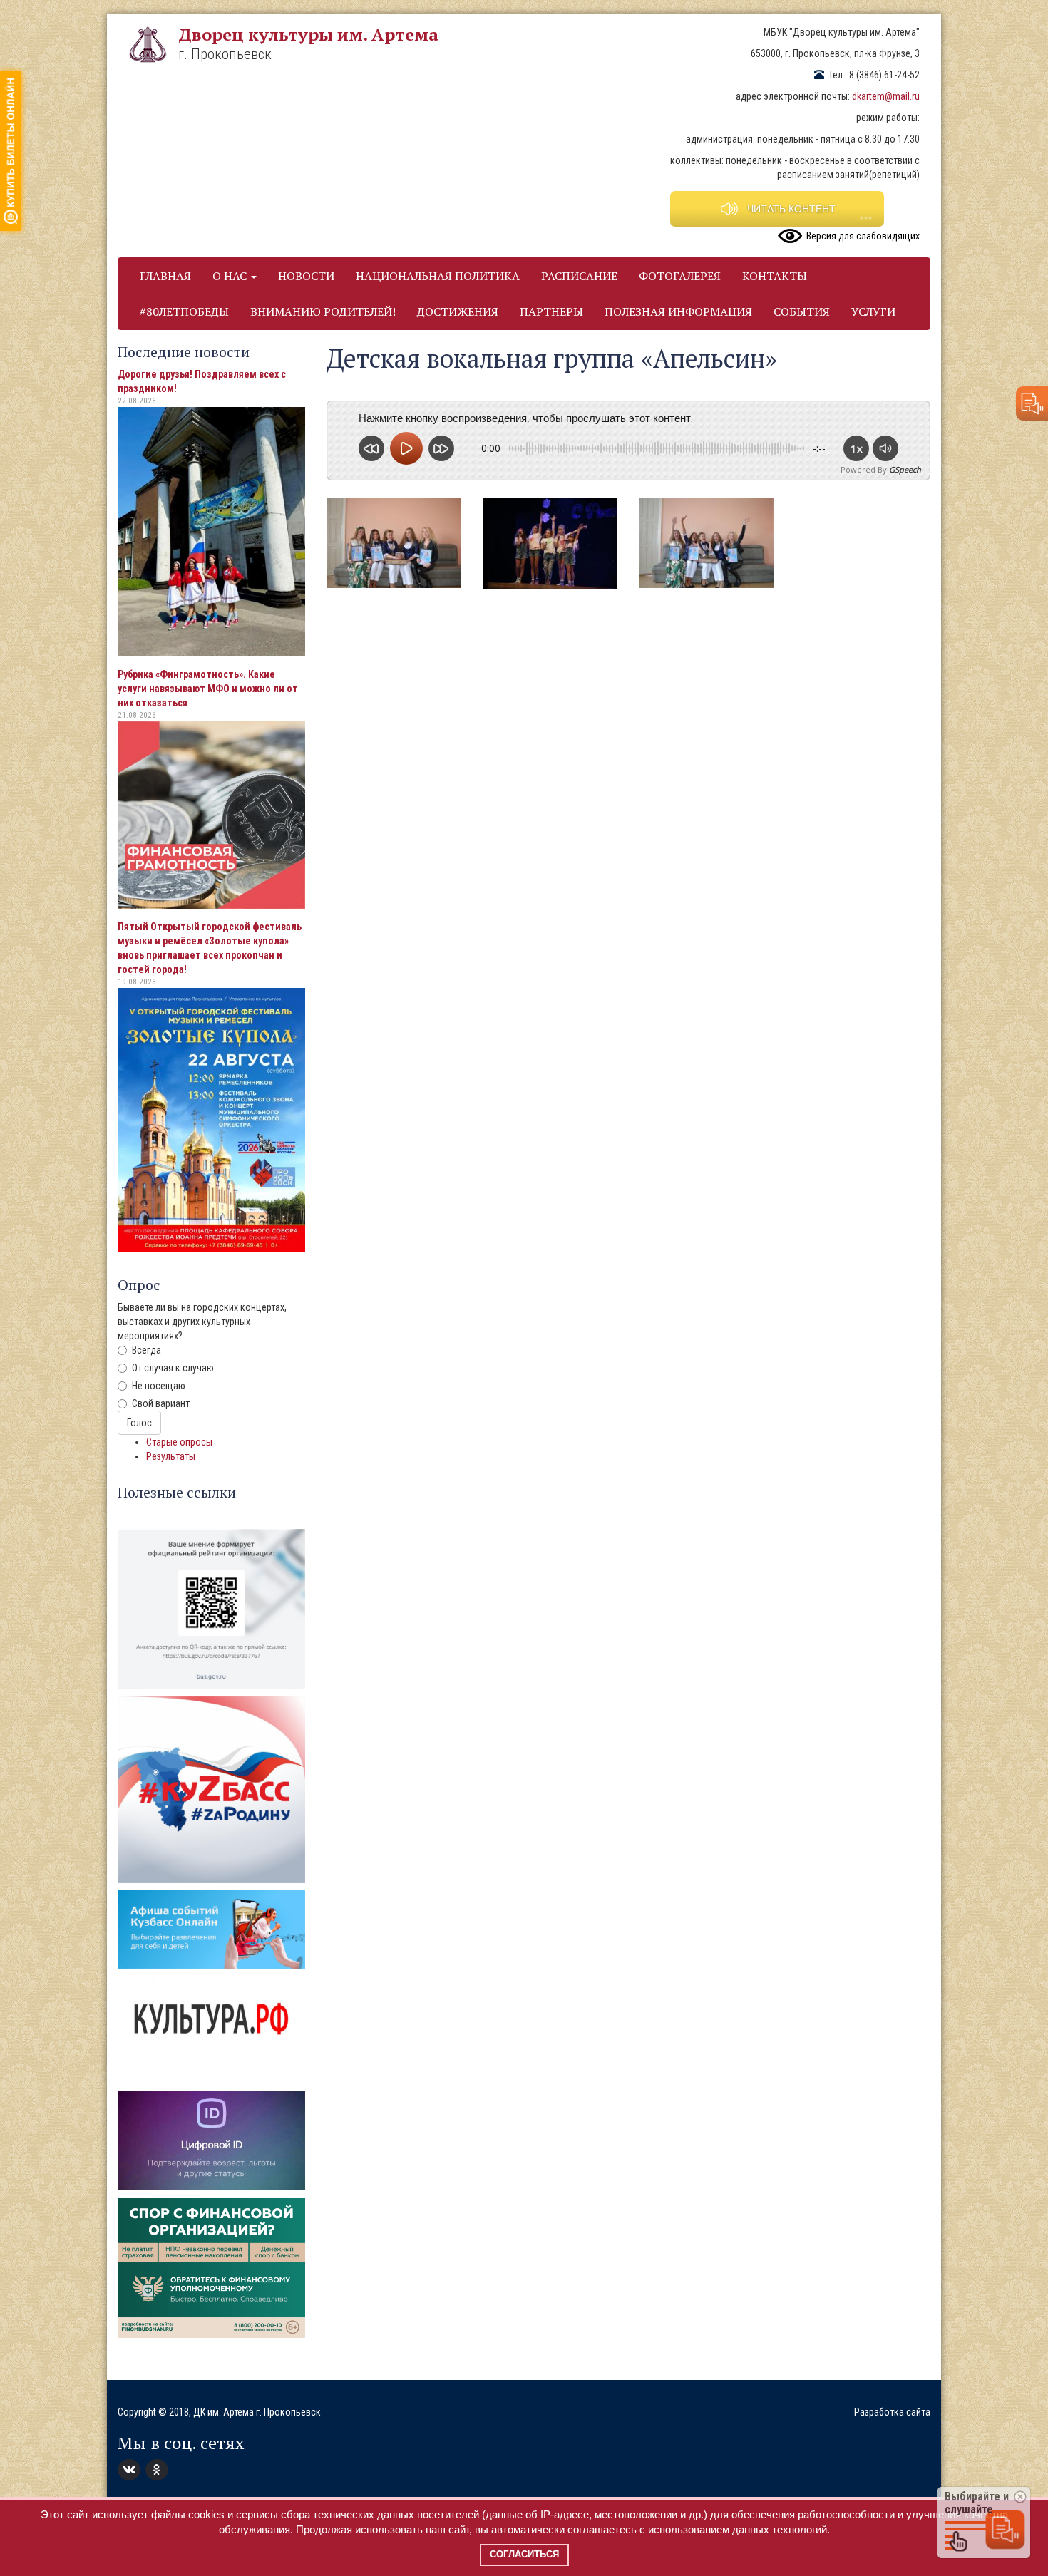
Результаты (171, 1456)
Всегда (147, 1350)
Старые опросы (179, 1442)
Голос (139, 1423)
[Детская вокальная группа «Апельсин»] (394, 543)
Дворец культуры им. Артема (308, 34)
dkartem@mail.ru (886, 96)
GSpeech (905, 469)
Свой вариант (161, 1403)
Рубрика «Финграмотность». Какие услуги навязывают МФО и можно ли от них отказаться (208, 689)
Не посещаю (159, 1386)
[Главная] (153, 44)
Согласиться (524, 2554)
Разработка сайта (892, 2412)
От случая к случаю (173, 1368)
